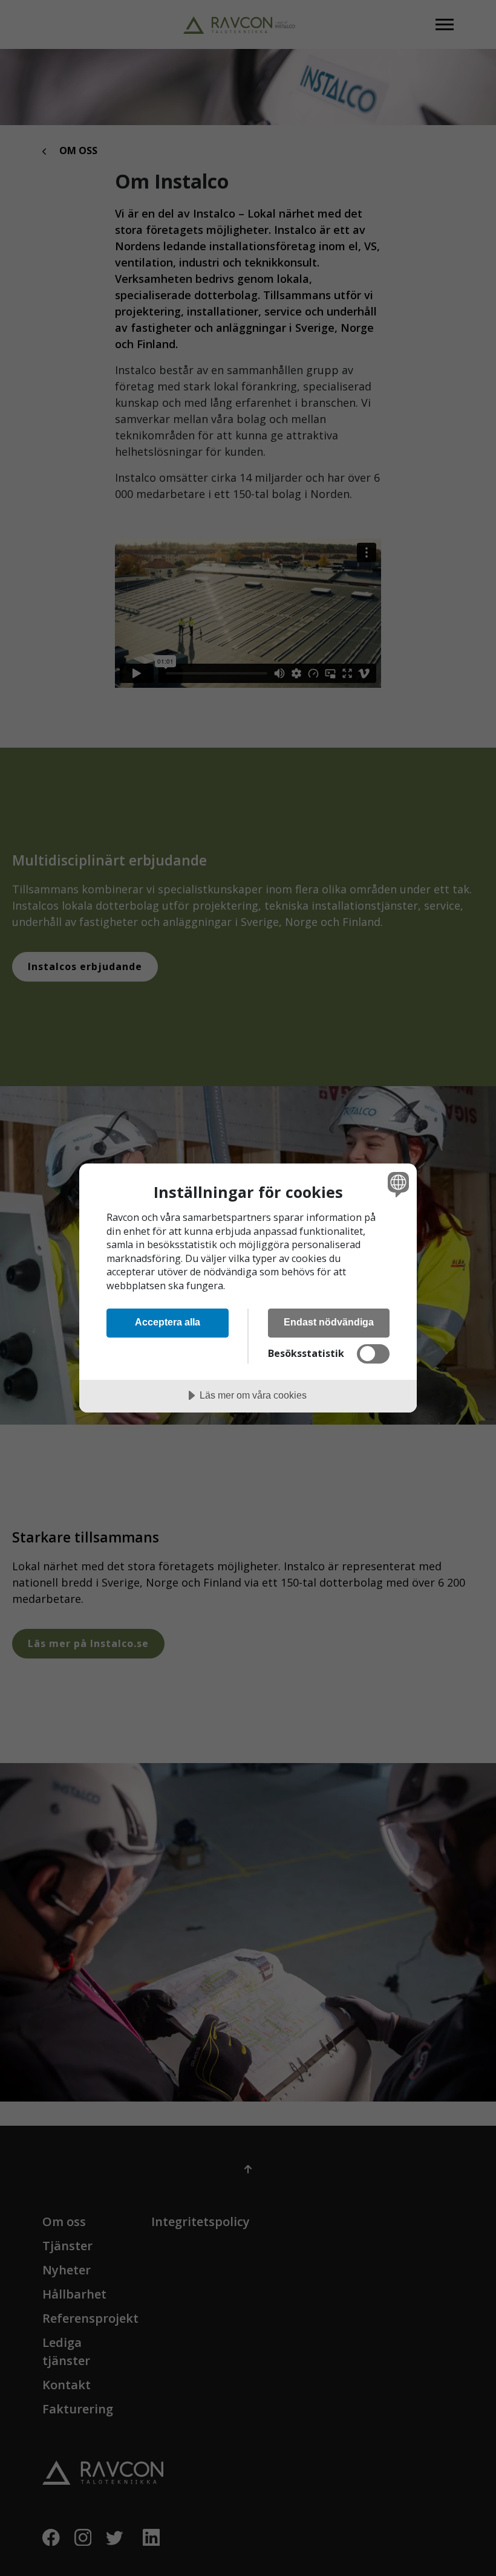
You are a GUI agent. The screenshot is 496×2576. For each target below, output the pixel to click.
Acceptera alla (168, 1322)
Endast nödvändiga (329, 1322)
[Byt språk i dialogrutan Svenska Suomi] (397, 1184)
